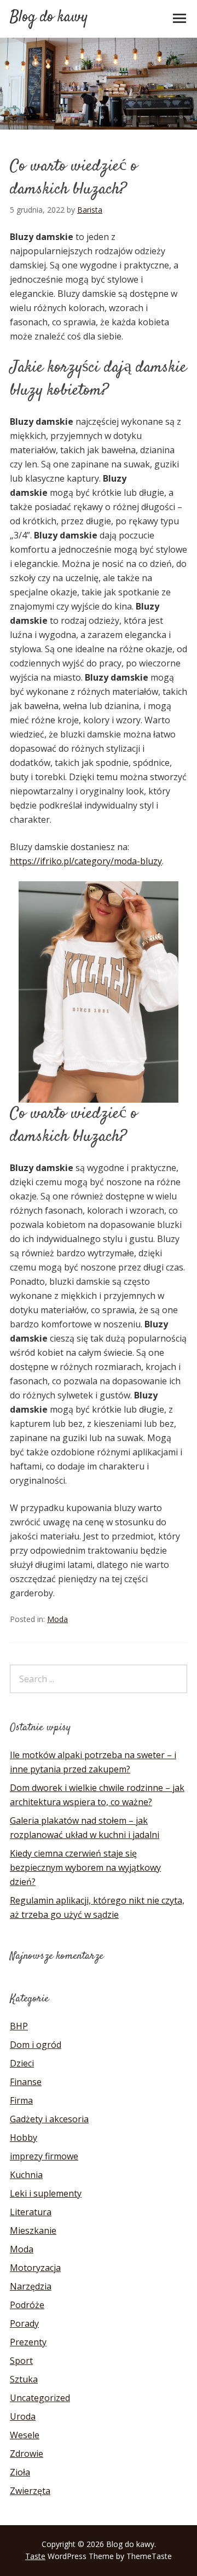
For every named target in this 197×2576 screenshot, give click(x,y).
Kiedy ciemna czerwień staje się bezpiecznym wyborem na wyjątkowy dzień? (85, 1867)
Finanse (26, 2082)
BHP (19, 2026)
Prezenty (28, 2342)
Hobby (24, 2138)
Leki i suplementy (46, 2193)
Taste (35, 2556)
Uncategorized (40, 2398)
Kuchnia (26, 2175)
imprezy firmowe (44, 2156)
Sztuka (24, 2379)
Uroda (23, 2416)
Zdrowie (27, 2454)
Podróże (27, 2305)
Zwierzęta (30, 2491)
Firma (21, 2100)
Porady (24, 2323)
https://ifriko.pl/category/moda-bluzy (86, 861)
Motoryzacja (35, 2268)
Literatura (31, 2212)
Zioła (20, 2472)
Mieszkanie (33, 2230)
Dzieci (22, 2063)
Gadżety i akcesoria (49, 2119)
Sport (21, 2361)
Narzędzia (31, 2286)
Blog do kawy (49, 17)
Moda (57, 1619)
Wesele (25, 2435)
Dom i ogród (36, 2045)
